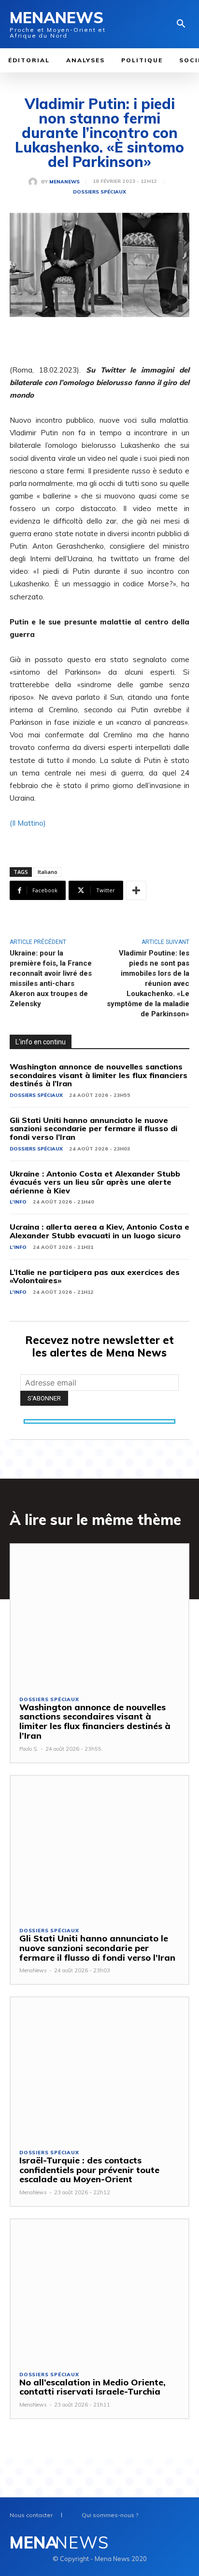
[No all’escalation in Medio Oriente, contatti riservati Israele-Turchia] (99, 2290)
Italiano (48, 872)
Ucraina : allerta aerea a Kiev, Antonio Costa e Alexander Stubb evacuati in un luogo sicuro (99, 1231)
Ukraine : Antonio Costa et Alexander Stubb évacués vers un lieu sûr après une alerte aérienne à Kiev (95, 1182)
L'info (18, 1202)
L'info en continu (41, 1042)
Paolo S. (29, 1749)
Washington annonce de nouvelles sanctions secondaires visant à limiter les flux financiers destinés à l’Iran (99, 1075)
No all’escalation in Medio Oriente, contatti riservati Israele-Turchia (92, 2387)
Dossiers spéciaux (99, 192)
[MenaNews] (35, 182)
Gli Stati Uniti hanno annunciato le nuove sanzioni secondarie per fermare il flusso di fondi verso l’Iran (93, 1129)
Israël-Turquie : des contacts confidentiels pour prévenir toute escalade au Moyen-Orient (89, 2170)
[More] (136, 890)
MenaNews (64, 182)
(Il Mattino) (28, 823)
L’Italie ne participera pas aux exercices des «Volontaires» (95, 1276)
